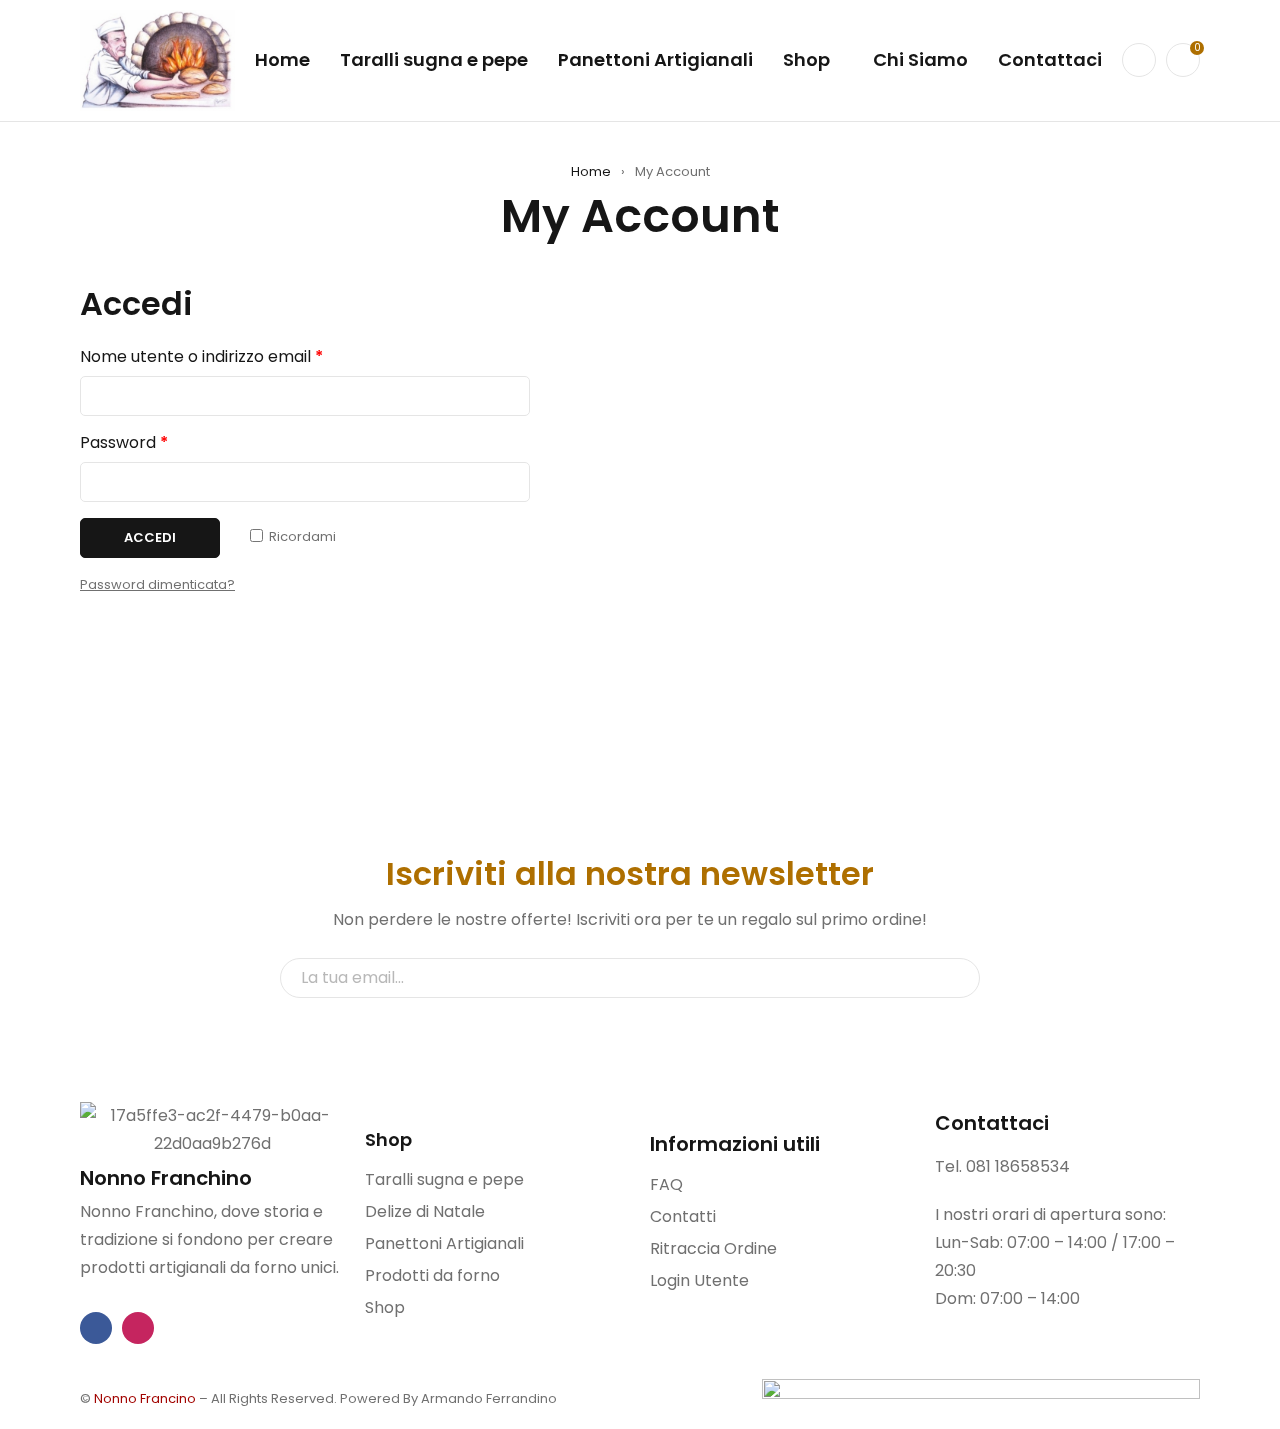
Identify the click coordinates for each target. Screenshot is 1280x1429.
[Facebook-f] (96, 1328)
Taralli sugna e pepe (444, 1179)
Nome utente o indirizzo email (201, 357)
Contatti (683, 1216)
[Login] (1139, 60)
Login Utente (699, 1280)
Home (591, 171)
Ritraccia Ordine (713, 1248)
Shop (385, 1307)
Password (124, 443)
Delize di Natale (425, 1211)
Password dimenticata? (157, 584)
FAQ (666, 1184)
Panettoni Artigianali (444, 1243)
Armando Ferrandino (489, 1398)
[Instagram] (138, 1328)
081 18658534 (1018, 1166)
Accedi (150, 537)
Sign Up (955, 978)
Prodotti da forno (432, 1275)
